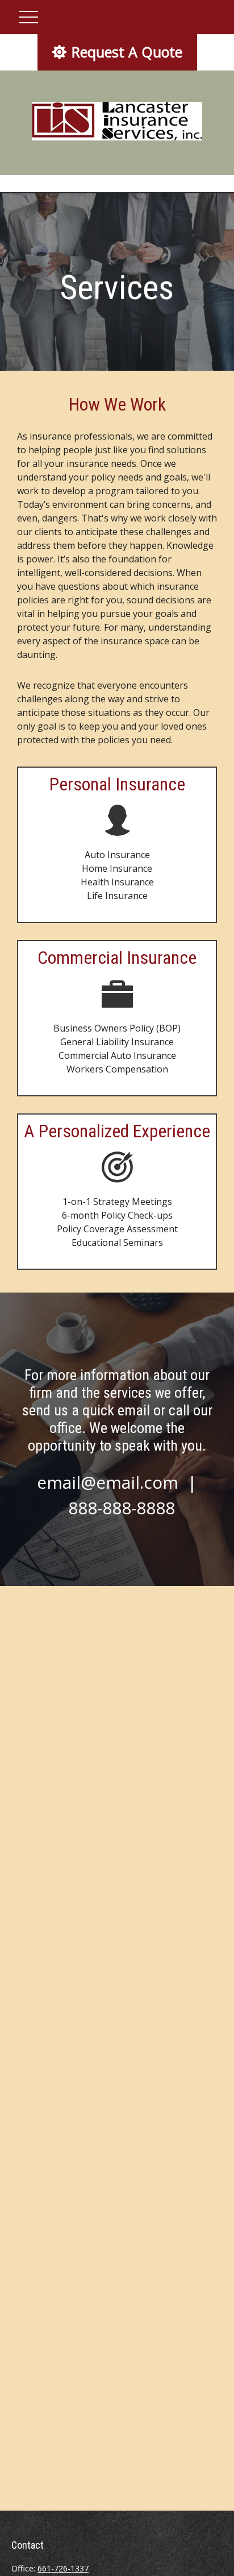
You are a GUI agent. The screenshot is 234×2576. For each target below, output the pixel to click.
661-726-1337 (63, 2568)
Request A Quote (127, 52)
